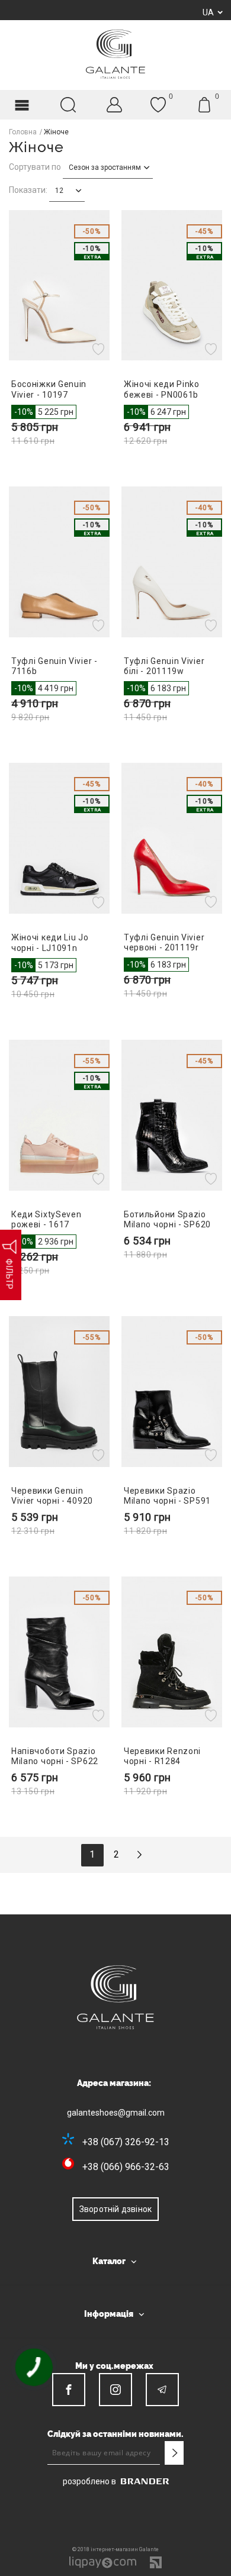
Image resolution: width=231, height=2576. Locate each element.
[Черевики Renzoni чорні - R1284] (172, 1652)
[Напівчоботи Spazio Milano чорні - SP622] (59, 1652)
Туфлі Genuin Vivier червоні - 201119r (164, 942)
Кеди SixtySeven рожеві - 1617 (46, 1219)
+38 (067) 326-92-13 (126, 2142)
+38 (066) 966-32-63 (126, 2167)
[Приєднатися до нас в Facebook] (69, 2390)
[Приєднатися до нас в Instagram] (115, 2390)
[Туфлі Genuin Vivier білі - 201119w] (172, 562)
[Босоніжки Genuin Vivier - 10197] (59, 286)
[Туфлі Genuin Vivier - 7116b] (59, 562)
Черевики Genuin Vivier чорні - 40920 (52, 1496)
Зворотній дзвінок (115, 2209)
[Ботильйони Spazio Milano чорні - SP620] (172, 1115)
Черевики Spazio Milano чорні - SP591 (167, 1496)
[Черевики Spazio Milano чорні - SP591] (172, 1392)
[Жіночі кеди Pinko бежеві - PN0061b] (172, 286)
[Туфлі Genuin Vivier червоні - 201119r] (172, 838)
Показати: (28, 190)
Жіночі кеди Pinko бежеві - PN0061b (162, 389)
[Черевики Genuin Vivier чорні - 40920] (59, 1392)
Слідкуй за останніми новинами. (115, 2434)
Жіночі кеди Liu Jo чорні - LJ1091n (50, 942)
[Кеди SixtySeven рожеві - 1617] (59, 1115)
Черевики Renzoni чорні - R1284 (162, 1756)
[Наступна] (139, 1855)
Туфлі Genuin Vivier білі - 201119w (164, 666)
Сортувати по (35, 167)
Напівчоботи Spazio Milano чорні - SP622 (55, 1756)
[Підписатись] (174, 2453)
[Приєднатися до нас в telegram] (162, 2390)
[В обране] (100, 349)
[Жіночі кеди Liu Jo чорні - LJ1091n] (59, 838)
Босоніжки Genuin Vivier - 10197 (49, 389)
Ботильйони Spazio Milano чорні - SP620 (167, 1219)
